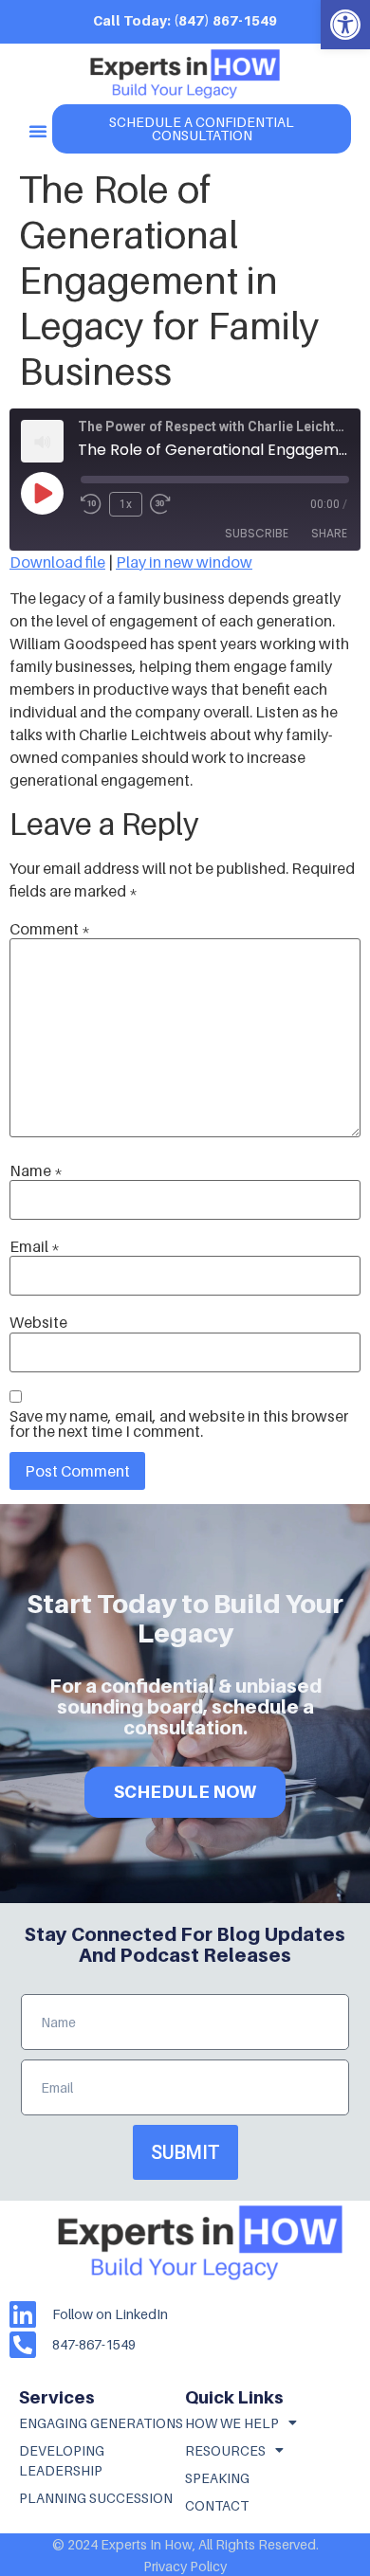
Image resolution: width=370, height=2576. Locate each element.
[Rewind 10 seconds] (91, 504)
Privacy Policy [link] (185, 2566)
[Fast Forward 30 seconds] (165, 504)
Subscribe (257, 533)
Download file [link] (57, 562)
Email (35, 1246)
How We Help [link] (232, 2423)
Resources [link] (225, 2450)
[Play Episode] (42, 493)
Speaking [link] (217, 2478)
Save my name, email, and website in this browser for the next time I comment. (179, 1424)
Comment (50, 929)
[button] (38, 131)
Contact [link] (217, 2505)
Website (38, 1322)
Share (329, 533)
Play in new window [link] (184, 562)
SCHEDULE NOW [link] (185, 1792)
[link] (345, 25)
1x (126, 504)
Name (36, 1170)
